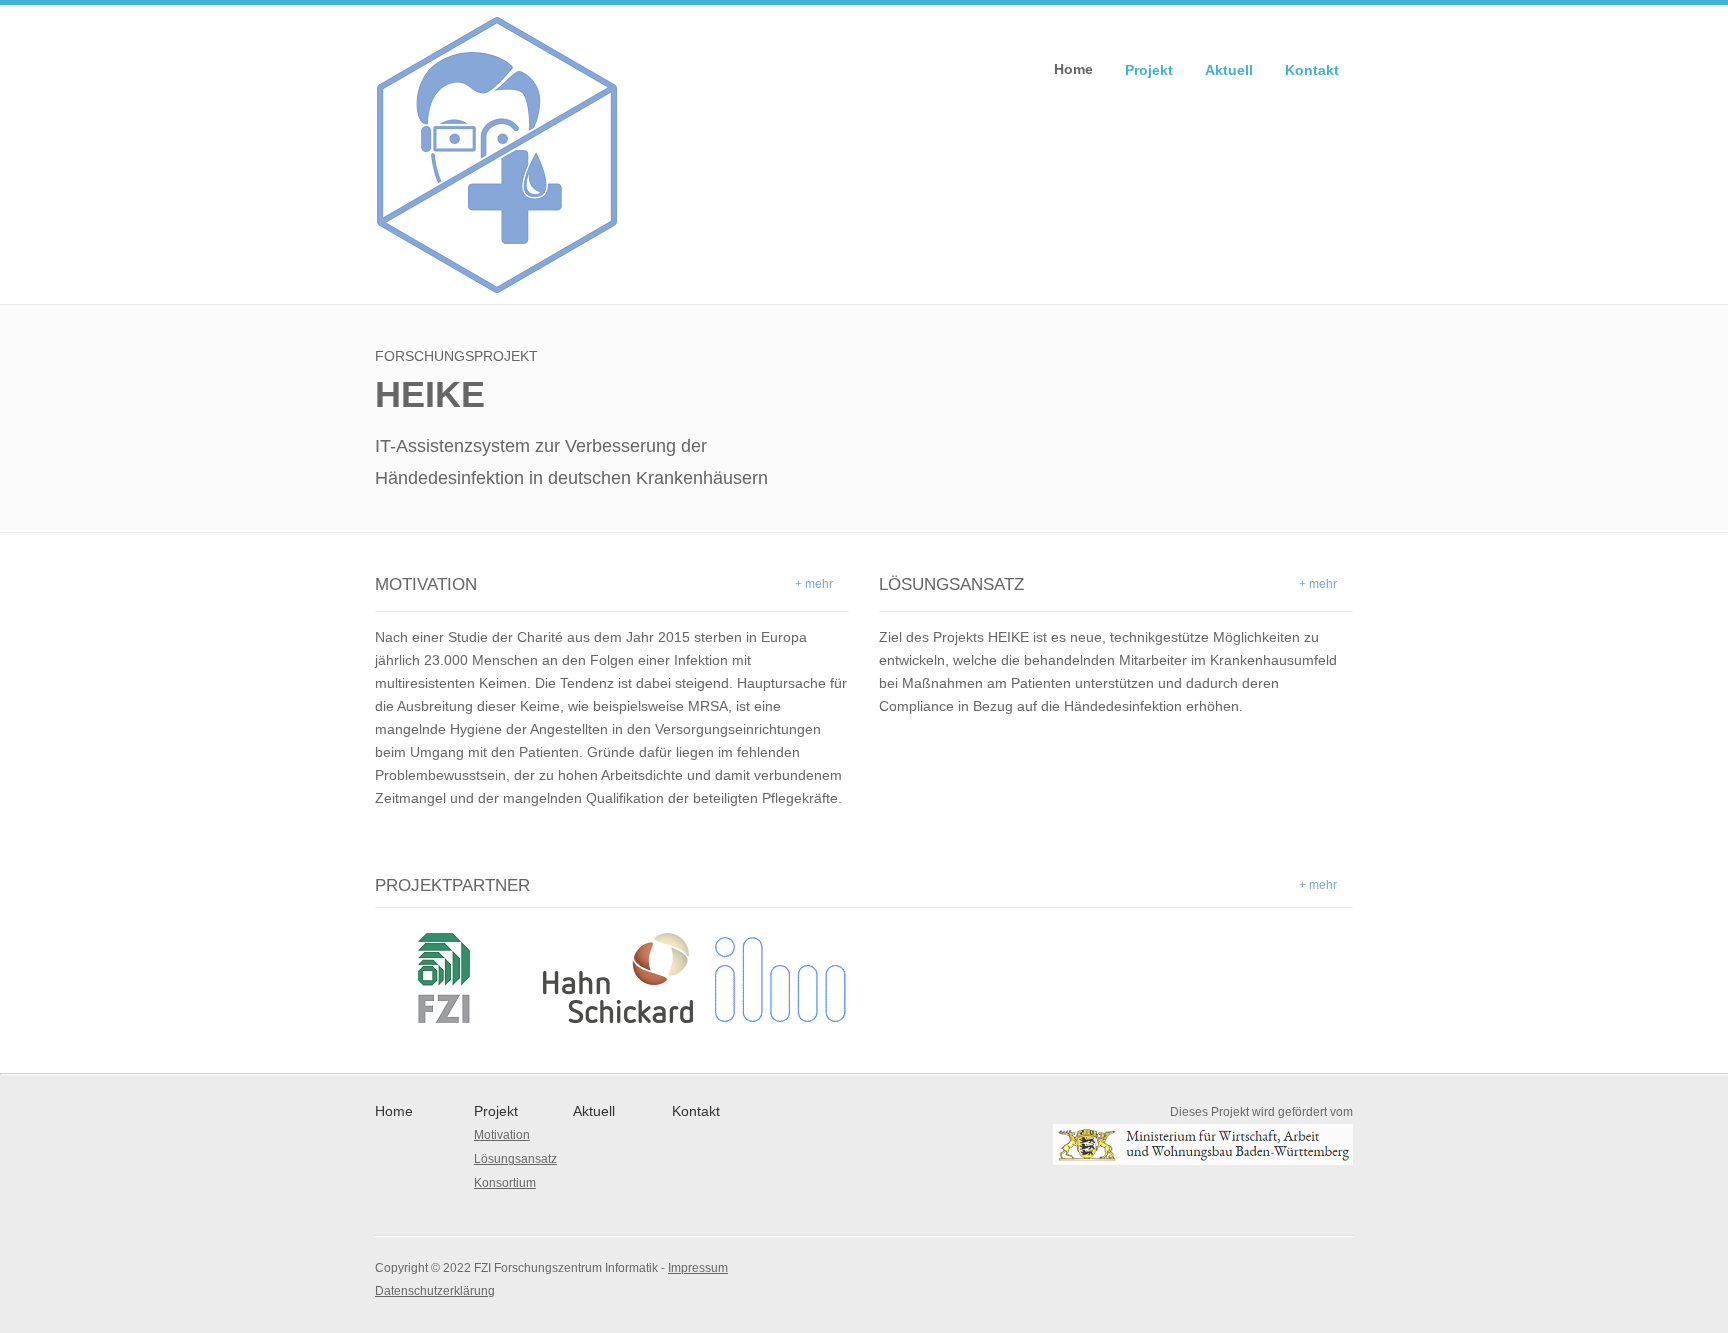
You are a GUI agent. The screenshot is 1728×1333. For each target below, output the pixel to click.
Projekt (1149, 70)
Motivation (502, 1135)
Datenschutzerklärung (435, 1291)
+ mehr (814, 584)
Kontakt (1312, 70)
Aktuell (1229, 70)
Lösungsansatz (515, 1159)
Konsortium (505, 1183)
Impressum (698, 1268)
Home (1073, 69)
